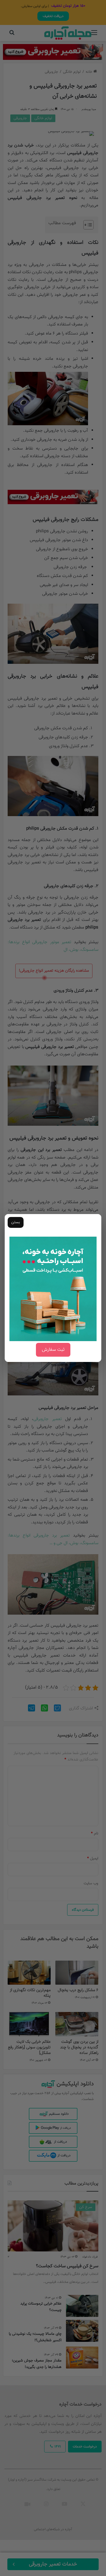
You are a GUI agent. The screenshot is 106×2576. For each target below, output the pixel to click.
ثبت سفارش (53, 1350)
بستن (16, 1222)
